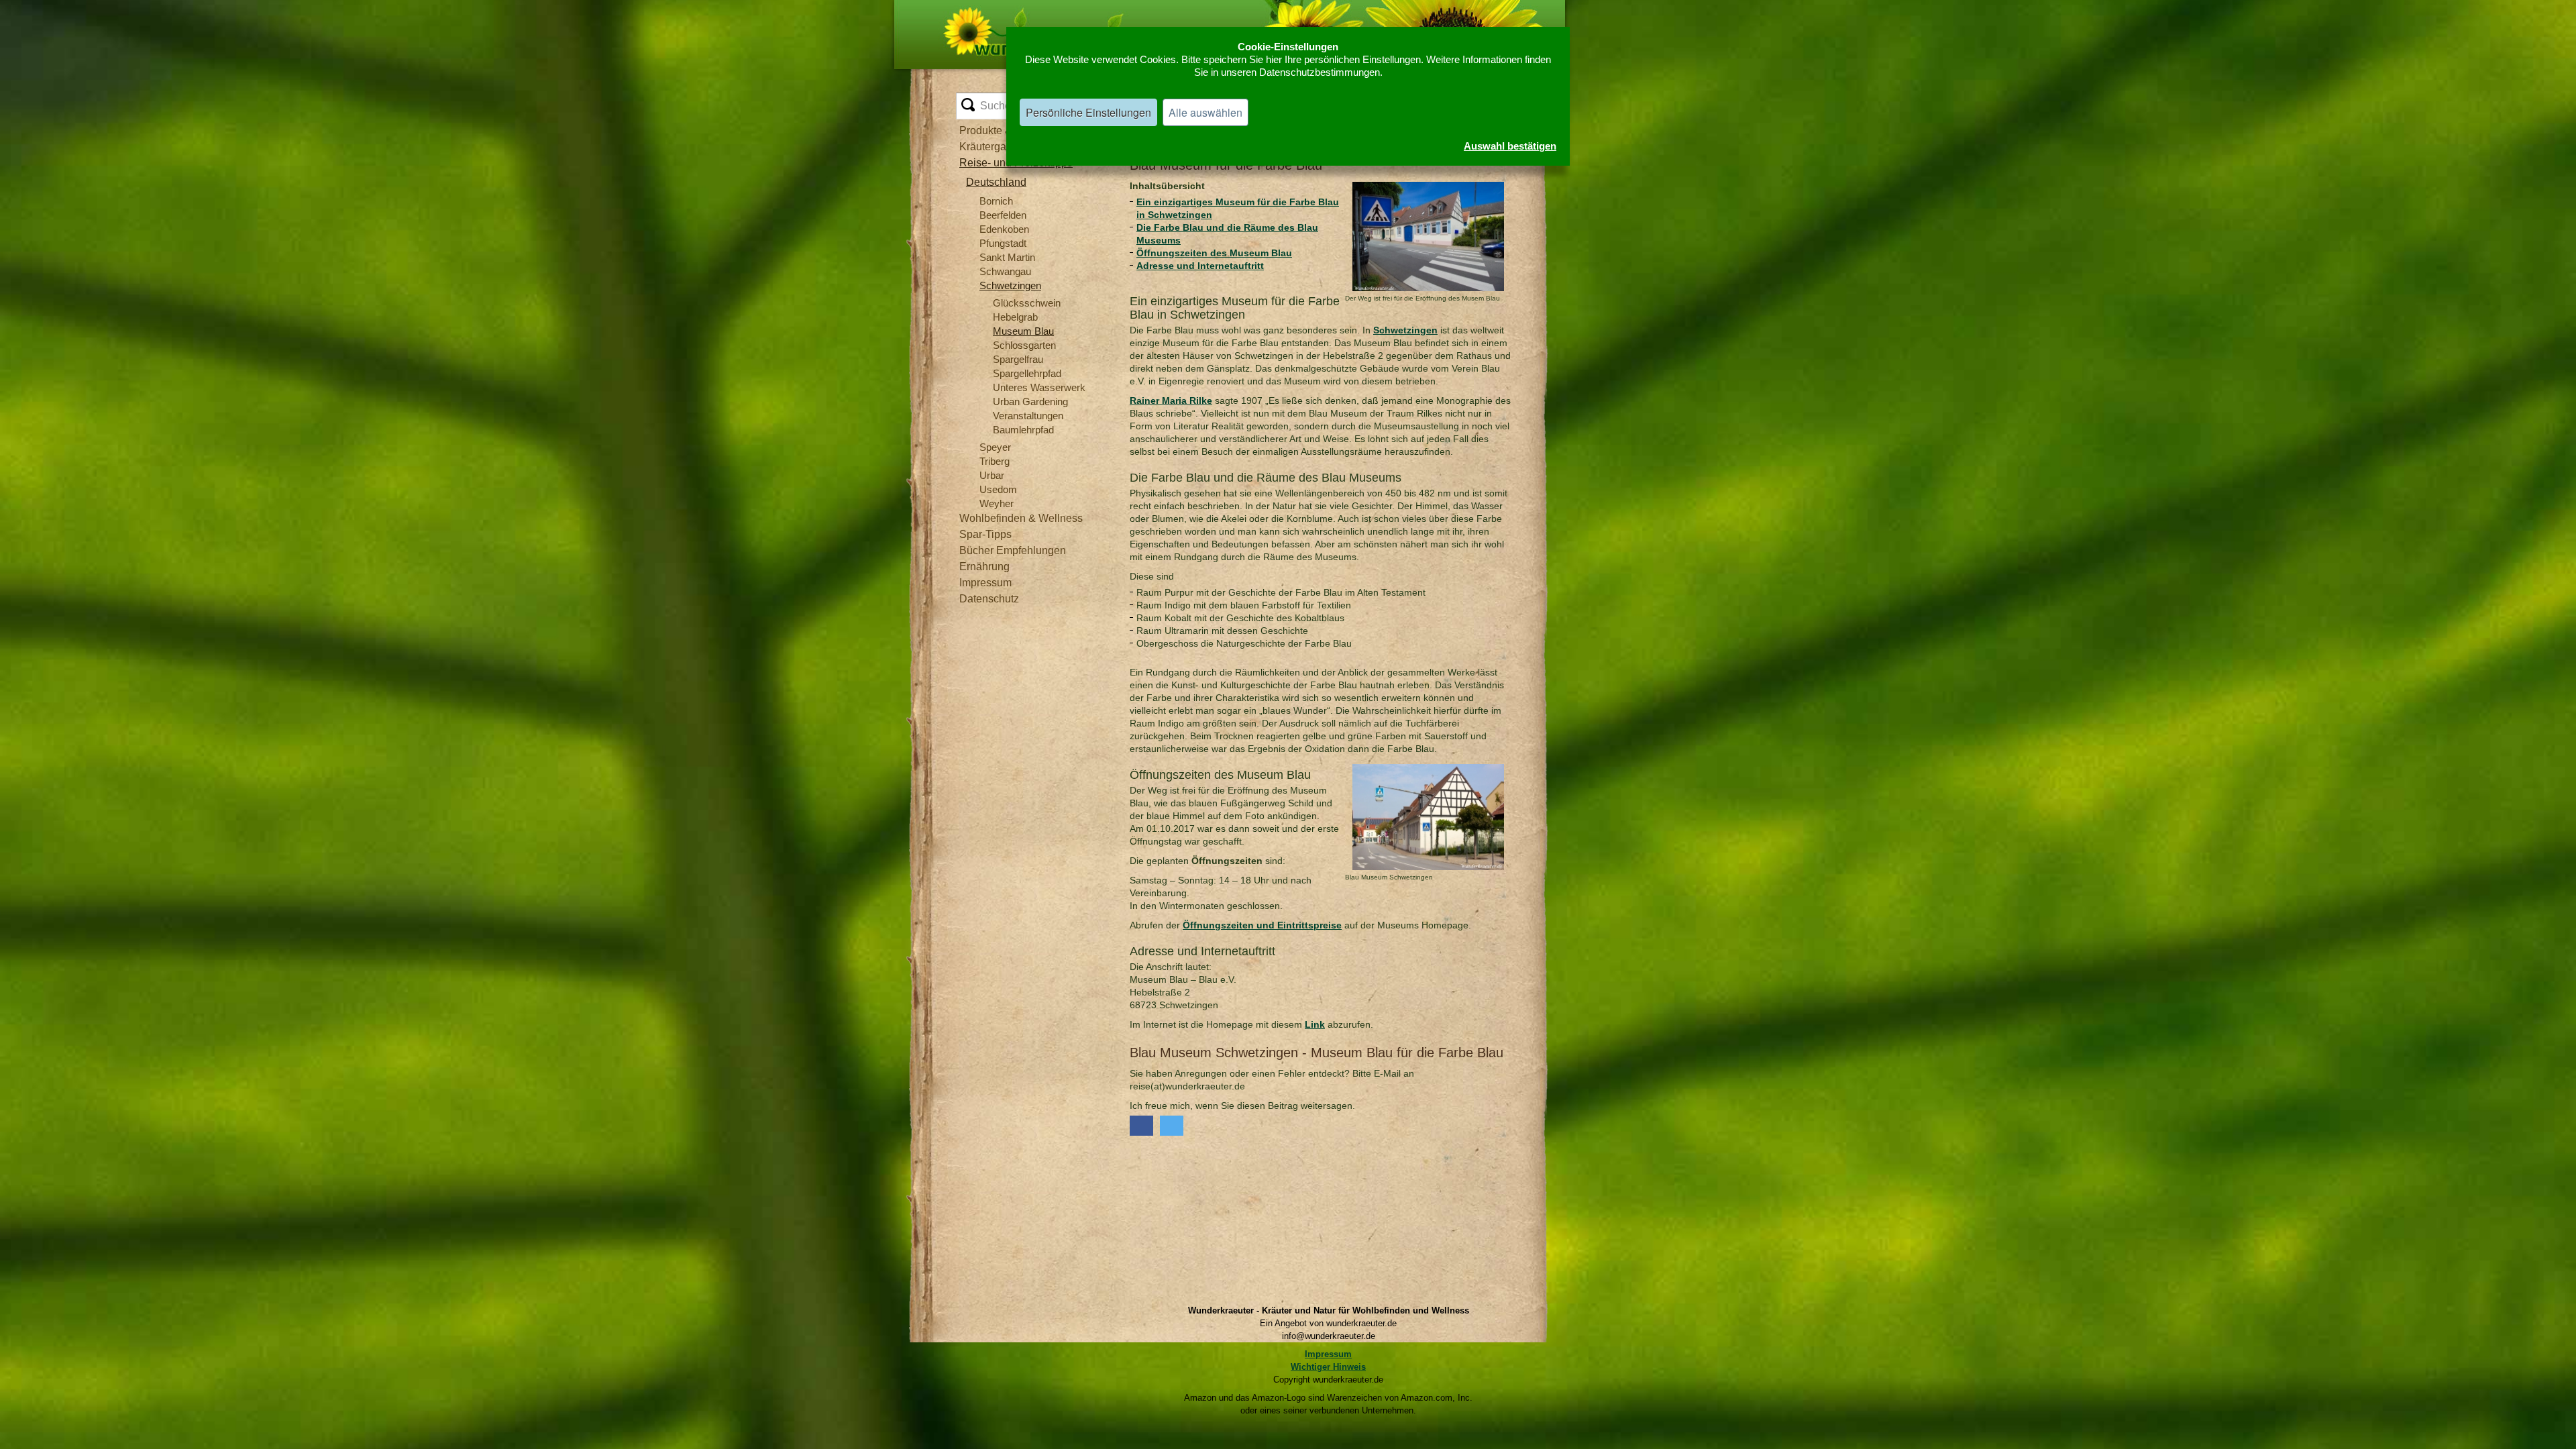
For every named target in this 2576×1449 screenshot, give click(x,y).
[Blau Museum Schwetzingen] (1428, 768)
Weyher (997, 503)
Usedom (998, 489)
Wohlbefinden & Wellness (1021, 518)
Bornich (996, 201)
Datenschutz (989, 599)
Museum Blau (1023, 331)
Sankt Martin (1007, 257)
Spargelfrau (1018, 359)
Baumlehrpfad (1023, 430)
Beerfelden (1003, 215)
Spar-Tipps (985, 534)
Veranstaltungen (1028, 416)
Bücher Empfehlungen (1013, 550)
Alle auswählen (1205, 112)
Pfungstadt (1003, 243)
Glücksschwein (1027, 303)
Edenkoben (1004, 229)
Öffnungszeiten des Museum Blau (1214, 253)
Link (1315, 1024)
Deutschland (996, 182)
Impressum (985, 583)
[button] (1141, 1126)
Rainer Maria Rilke (1171, 400)
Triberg (995, 461)
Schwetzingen (1010, 285)
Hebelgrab (1015, 317)
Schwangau (1005, 271)
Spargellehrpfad (1027, 373)
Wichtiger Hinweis (1328, 1367)
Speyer (995, 447)
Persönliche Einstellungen (1088, 112)
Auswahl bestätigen (1510, 146)
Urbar (992, 475)
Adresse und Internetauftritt (1200, 266)
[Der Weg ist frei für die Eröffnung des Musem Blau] (1428, 186)
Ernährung (984, 567)
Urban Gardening (1030, 401)
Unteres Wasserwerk (1039, 387)
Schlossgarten (1024, 345)
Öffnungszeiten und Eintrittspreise (1262, 925)
